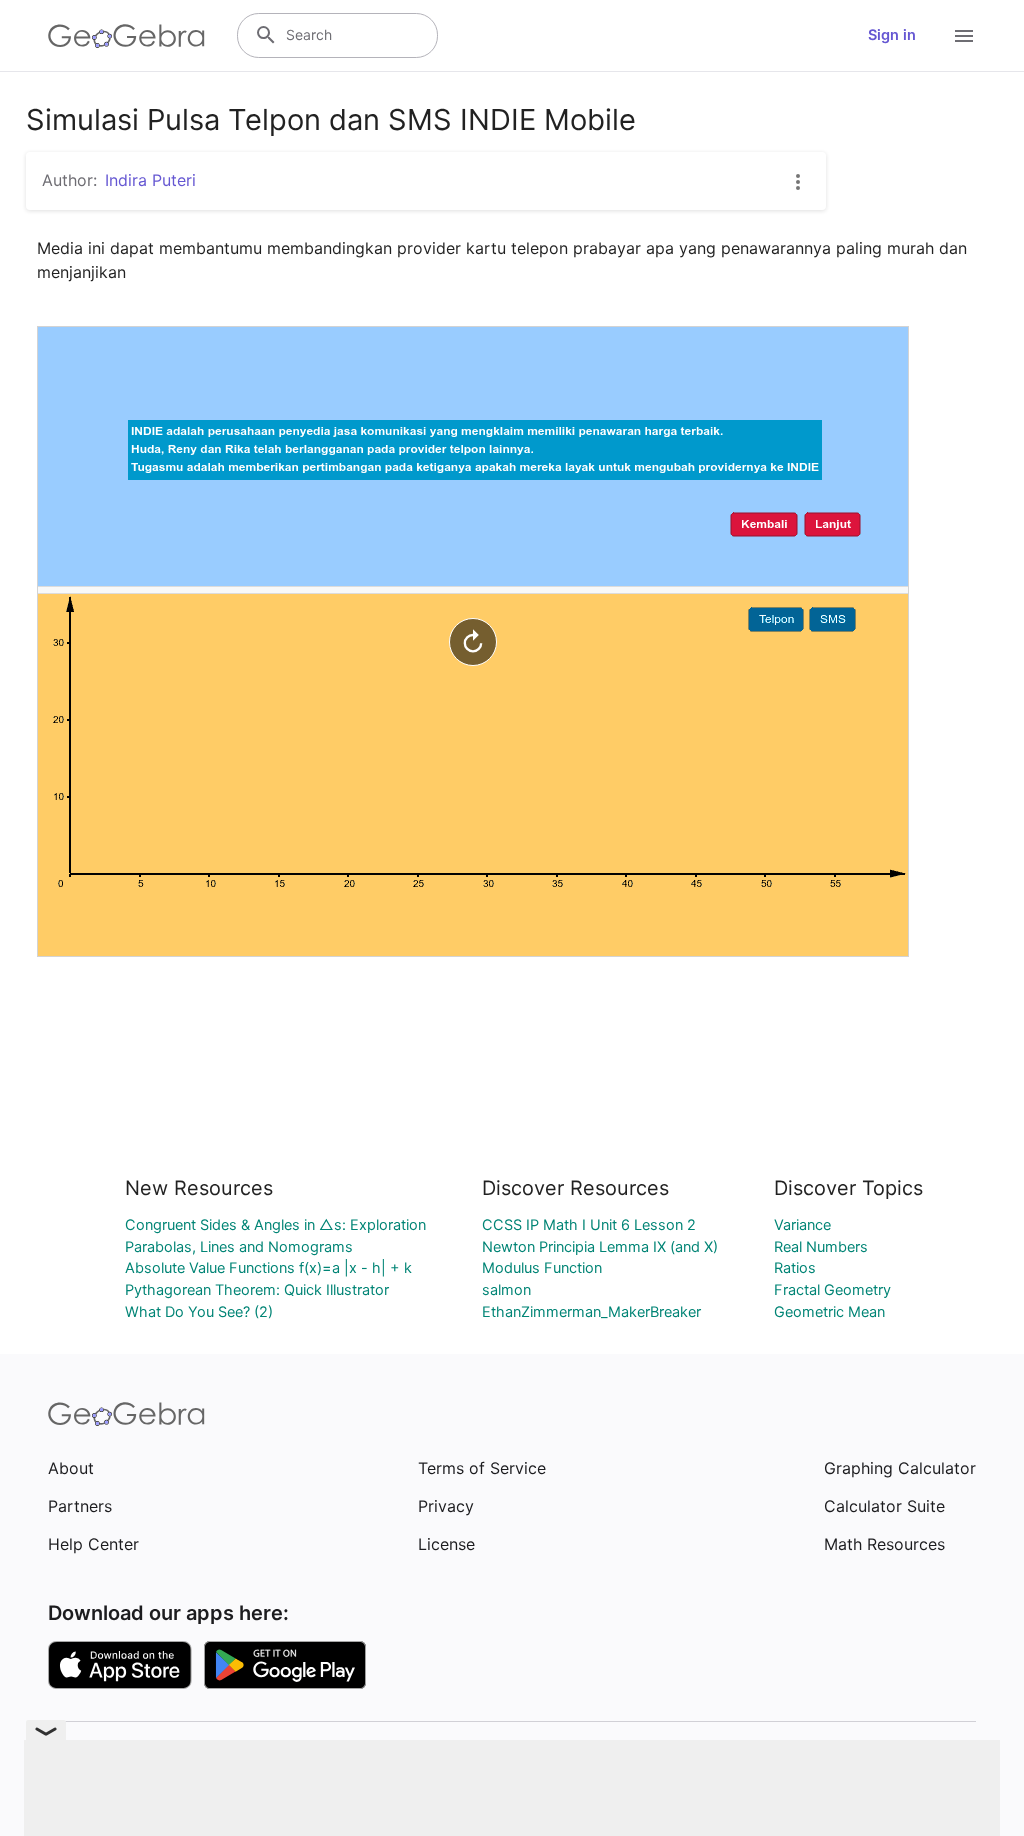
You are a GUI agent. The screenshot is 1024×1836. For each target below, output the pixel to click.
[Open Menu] (964, 36)
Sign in (892, 35)
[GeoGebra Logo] (126, 36)
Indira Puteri (150, 180)
